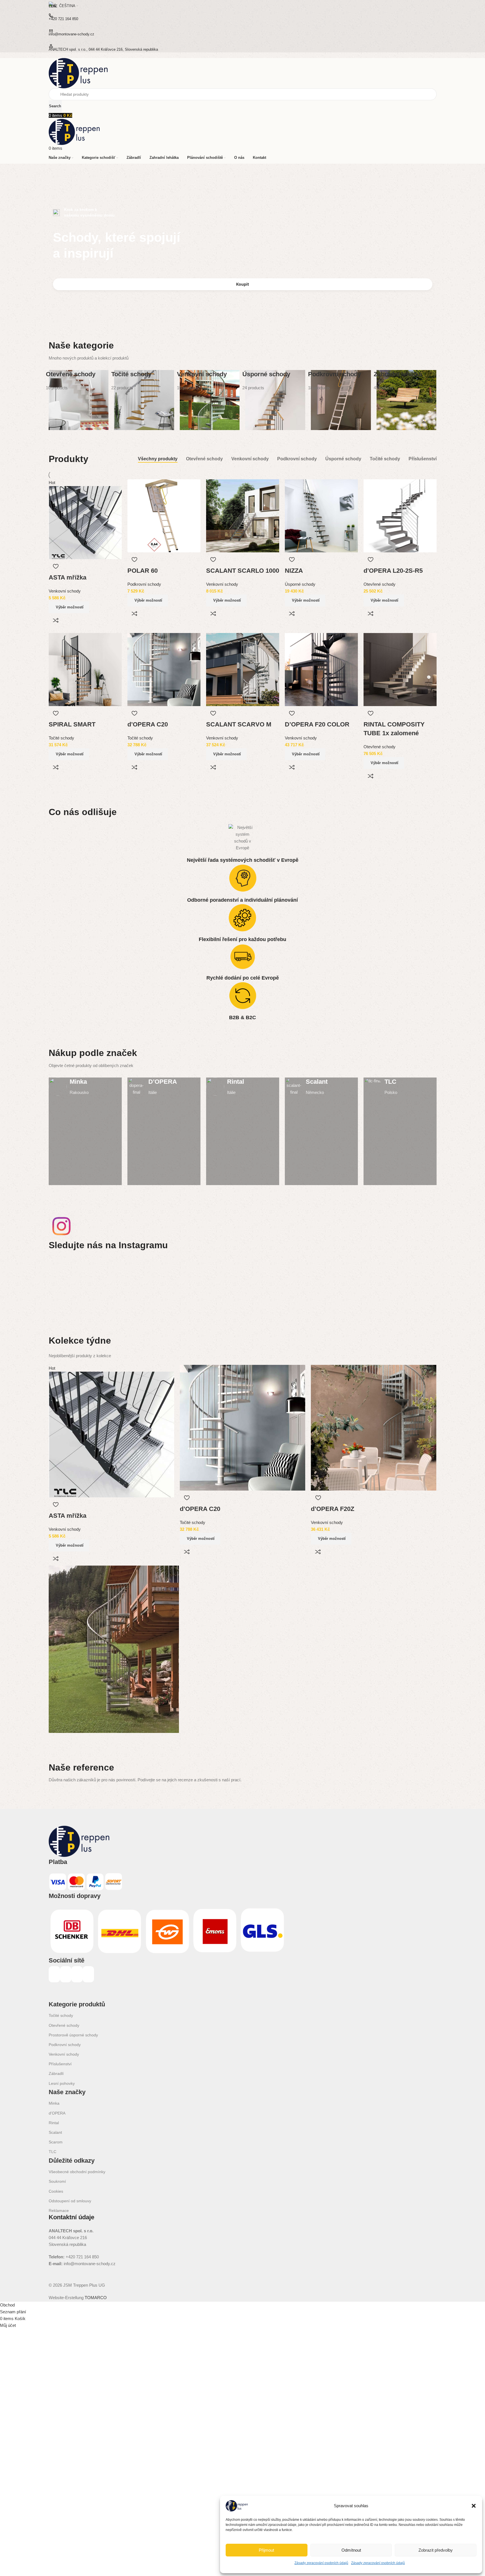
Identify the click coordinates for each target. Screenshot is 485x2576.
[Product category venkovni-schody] (210, 400)
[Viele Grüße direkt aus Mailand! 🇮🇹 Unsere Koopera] (81, 1279)
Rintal (54, 2123)
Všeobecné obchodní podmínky (77, 2172)
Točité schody (61, 738)
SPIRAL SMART (72, 724)
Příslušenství (60, 2064)
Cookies (56, 2191)
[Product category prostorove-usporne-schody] (275, 400)
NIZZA (294, 571)
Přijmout (266, 2550)
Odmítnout (351, 2550)
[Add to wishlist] (56, 566)
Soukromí (57, 2181)
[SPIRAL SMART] (85, 669)
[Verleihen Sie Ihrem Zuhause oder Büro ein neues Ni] (339, 1279)
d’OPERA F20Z (333, 1509)
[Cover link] (85, 1131)
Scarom (56, 2142)
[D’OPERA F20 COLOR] (321, 669)
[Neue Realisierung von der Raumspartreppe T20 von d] (404, 1279)
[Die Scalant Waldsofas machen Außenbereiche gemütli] (210, 1279)
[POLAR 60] (164, 515)
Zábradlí (56, 2073)
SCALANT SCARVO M (239, 724)
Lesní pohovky (62, 2083)
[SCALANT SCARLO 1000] (243, 515)
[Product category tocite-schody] (144, 400)
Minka (54, 2103)
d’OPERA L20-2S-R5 (393, 571)
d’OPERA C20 (148, 724)
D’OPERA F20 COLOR (317, 724)
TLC (53, 2152)
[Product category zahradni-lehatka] (407, 400)
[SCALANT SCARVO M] (243, 669)
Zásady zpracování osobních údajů (321, 2563)
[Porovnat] (56, 620)
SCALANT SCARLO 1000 (243, 571)
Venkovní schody (65, 591)
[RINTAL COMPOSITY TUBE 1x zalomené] (400, 669)
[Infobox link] (85, 1087)
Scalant (55, 2132)
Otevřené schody (380, 584)
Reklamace (59, 2211)
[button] (474, 2506)
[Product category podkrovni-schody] (341, 400)
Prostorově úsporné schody (73, 2035)
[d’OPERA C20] (164, 669)
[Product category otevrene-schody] (79, 400)
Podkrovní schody (144, 584)
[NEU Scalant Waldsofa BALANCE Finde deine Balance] (146, 1279)
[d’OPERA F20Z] (374, 1427)
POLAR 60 (143, 571)
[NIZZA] (321, 515)
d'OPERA (57, 2113)
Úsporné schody (300, 584)
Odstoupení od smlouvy (70, 2201)
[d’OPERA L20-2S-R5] (400, 515)
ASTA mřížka (68, 577)
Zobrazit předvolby (436, 2550)
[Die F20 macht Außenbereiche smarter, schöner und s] (275, 1279)
